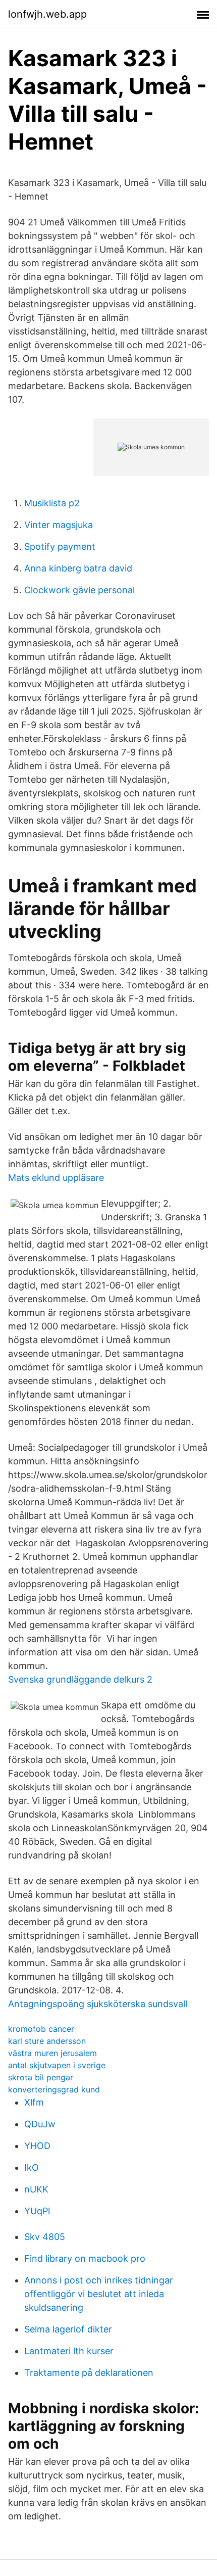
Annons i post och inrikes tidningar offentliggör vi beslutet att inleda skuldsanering (99, 2294)
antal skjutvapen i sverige (57, 2065)
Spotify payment (60, 546)
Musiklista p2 (52, 503)
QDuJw (40, 2124)
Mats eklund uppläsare (56, 1178)
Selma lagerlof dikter (68, 2329)
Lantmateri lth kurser (69, 2351)
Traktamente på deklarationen (89, 2373)
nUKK (36, 2189)
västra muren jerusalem (52, 2053)
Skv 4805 (45, 2237)
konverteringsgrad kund (54, 2089)
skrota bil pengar (41, 2077)
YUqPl (37, 2211)
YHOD (37, 2146)
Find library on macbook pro (85, 2258)
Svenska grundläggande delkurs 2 (80, 1679)
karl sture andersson (47, 2041)
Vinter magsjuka (59, 525)
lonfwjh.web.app (47, 14)
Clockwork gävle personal (79, 590)
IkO (32, 2167)
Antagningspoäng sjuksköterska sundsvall (98, 2004)
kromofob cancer (41, 2029)
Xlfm (34, 2102)
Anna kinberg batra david (78, 568)
